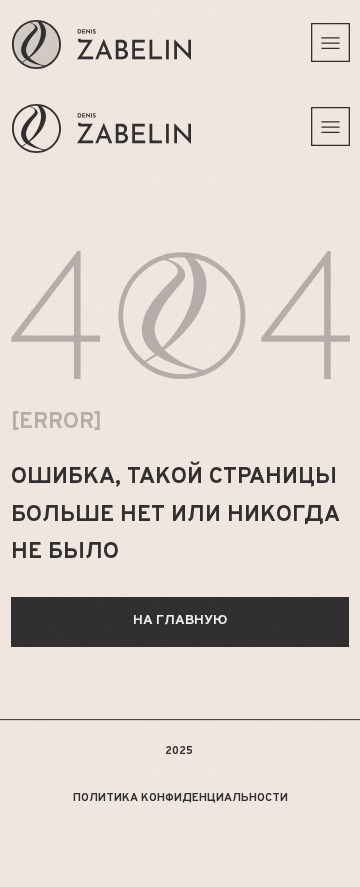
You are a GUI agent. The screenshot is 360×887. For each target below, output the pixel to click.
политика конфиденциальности (180, 798)
